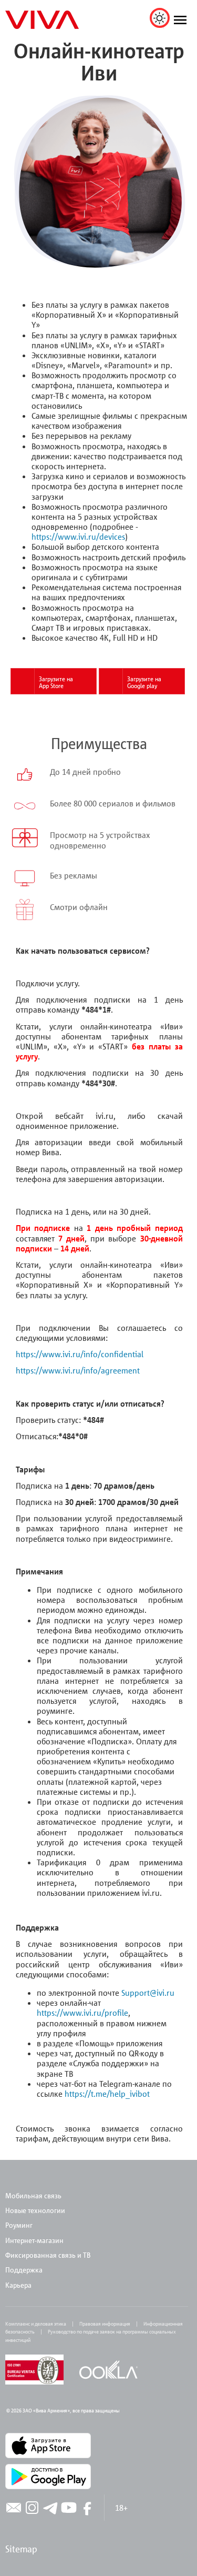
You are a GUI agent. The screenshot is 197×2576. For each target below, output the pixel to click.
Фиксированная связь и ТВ (49, 2255)
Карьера (18, 2285)
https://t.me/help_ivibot (107, 2094)
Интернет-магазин (34, 2240)
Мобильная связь (33, 2195)
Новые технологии (35, 2210)
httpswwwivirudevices (78, 537)
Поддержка (24, 2270)
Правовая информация (105, 2324)
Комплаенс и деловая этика (36, 2324)
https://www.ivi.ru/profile (82, 2013)
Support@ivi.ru (148, 1993)
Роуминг (19, 2225)
